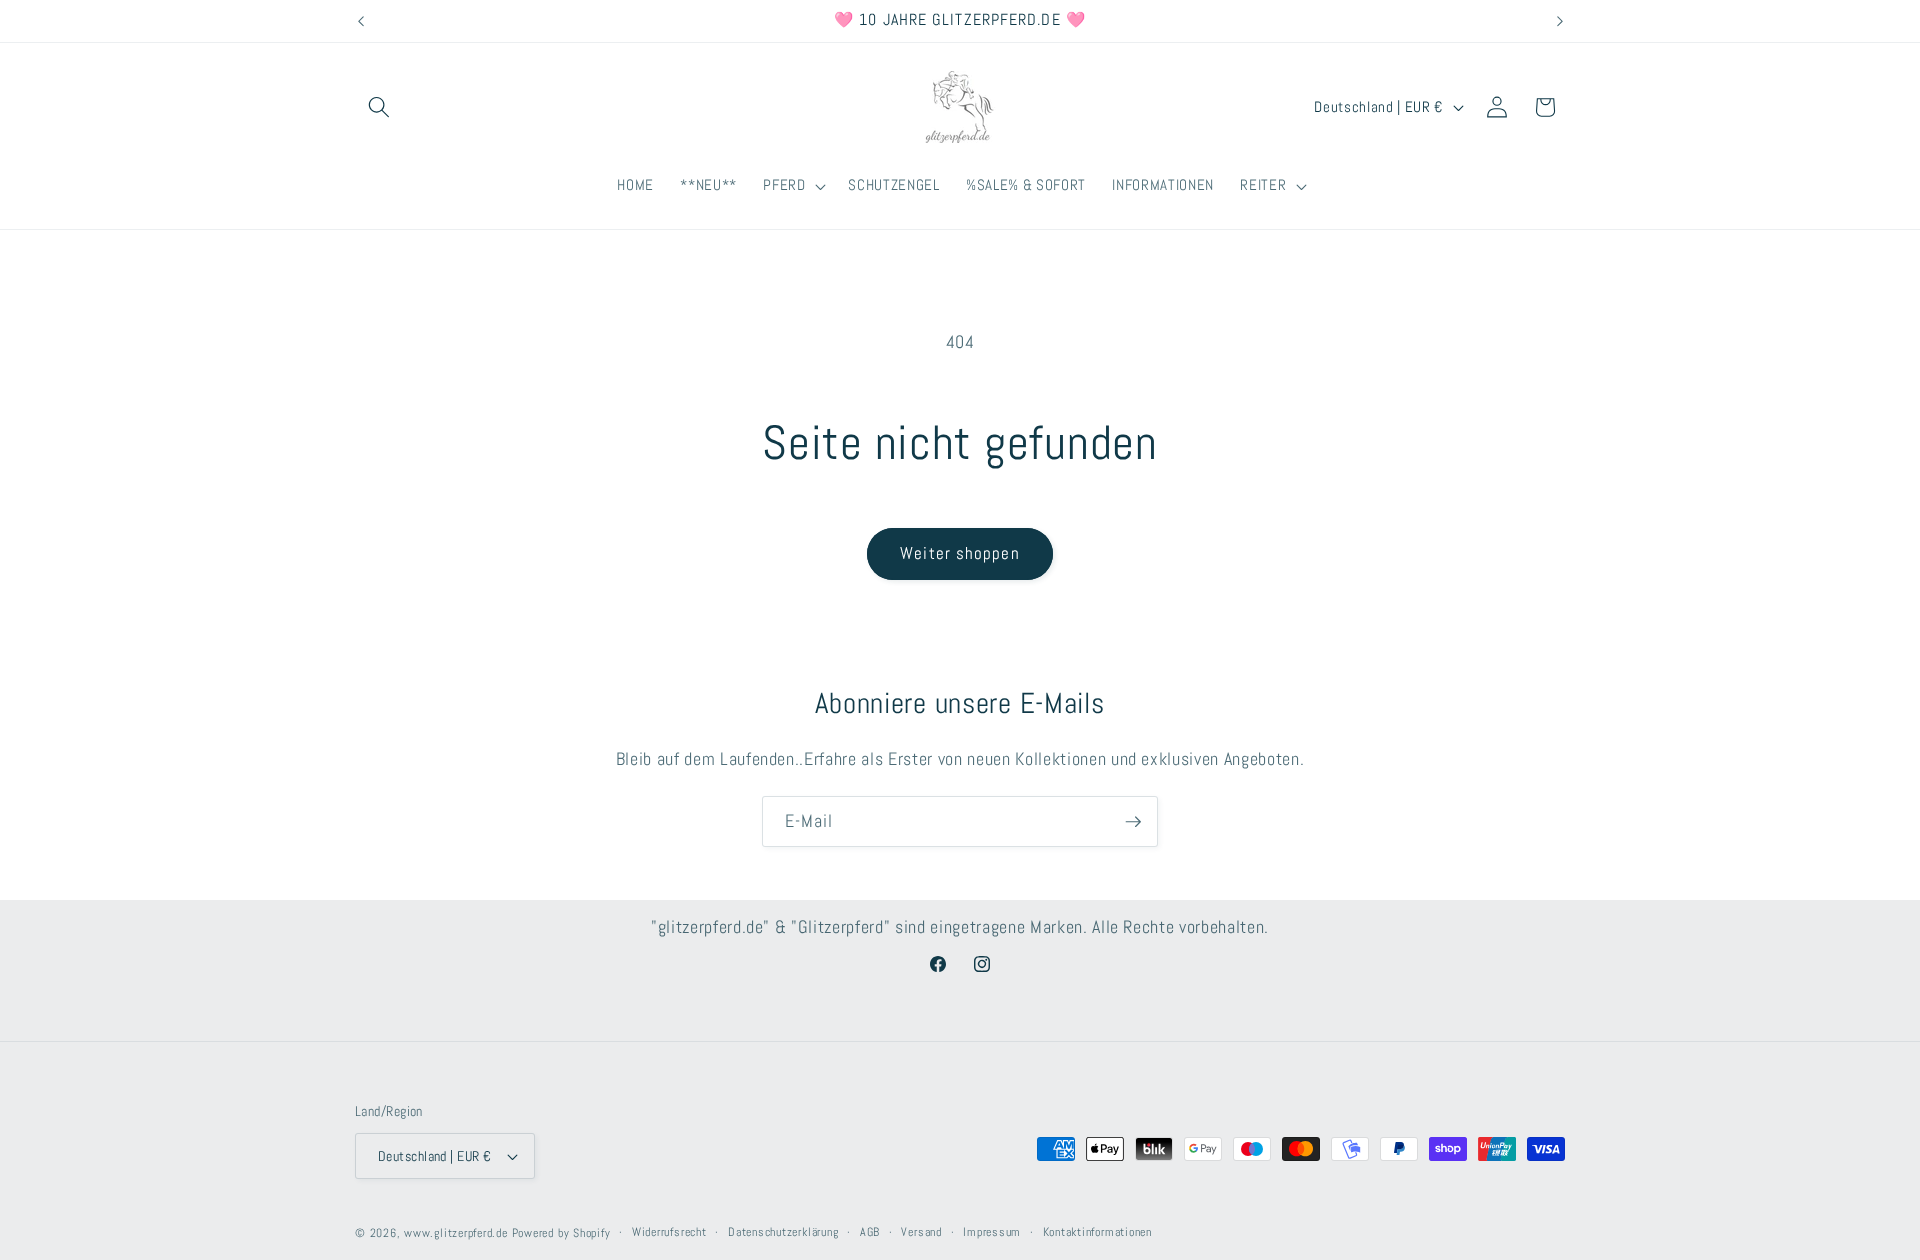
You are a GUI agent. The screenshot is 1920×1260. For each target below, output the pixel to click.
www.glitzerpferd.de (456, 1233)
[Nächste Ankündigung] (1560, 21)
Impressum (992, 1232)
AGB (870, 1232)
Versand (921, 1232)
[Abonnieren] (1133, 822)
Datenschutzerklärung (783, 1232)
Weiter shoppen (959, 553)
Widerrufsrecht (669, 1232)
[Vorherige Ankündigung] (361, 21)
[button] (379, 107)
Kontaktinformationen (1097, 1232)
